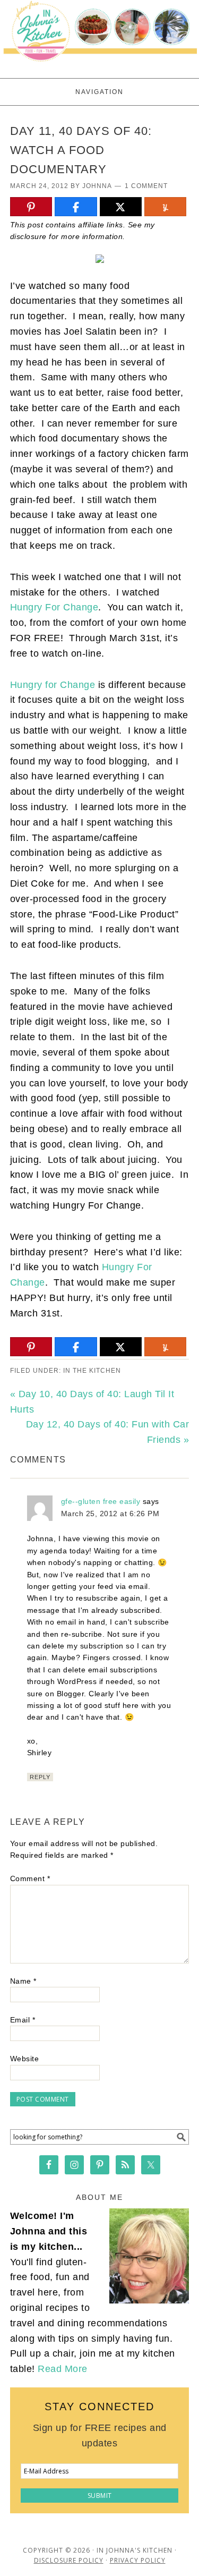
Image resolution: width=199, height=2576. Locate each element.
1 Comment (146, 186)
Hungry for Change (53, 685)
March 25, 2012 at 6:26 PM (110, 1514)
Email (23, 2020)
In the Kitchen (92, 1371)
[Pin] (31, 207)
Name (23, 1981)
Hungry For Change (54, 607)
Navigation (99, 92)
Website (25, 2059)
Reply (40, 1777)
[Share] (76, 207)
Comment (30, 1878)
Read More (63, 2369)
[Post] (121, 207)
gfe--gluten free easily (101, 1501)
